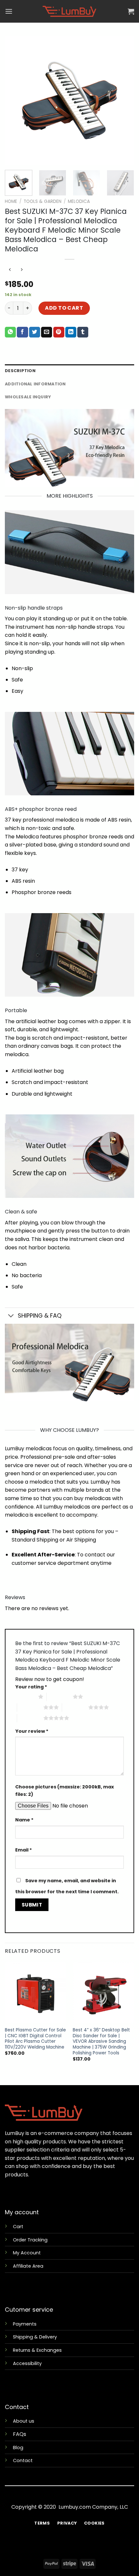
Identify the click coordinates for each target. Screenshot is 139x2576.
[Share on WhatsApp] (10, 332)
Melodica (79, 201)
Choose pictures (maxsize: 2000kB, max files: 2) (64, 1791)
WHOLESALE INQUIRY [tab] (28, 397)
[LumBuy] (69, 11)
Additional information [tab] (35, 384)
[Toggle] (11, 1316)
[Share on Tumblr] (83, 332)
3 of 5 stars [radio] (30, 1707)
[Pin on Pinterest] (59, 332)
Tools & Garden (43, 201)
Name (24, 1820)
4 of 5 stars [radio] (75, 1707)
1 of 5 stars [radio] (25, 1697)
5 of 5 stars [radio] (30, 1718)
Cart (18, 2227)
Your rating (31, 1687)
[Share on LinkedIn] (71, 332)
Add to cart (64, 308)
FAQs (20, 2434)
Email (24, 1850)
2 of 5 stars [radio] (60, 1697)
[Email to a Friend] (47, 332)
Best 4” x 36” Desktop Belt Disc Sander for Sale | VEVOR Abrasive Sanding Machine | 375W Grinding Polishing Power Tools (101, 2041)
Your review (32, 1731)
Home (11, 201)
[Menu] (9, 11)
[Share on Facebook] (22, 332)
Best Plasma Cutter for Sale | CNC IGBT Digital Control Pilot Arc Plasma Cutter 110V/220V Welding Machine (35, 2039)
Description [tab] (20, 371)
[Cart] (131, 11)
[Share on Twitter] (35, 332)
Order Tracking (30, 2240)
